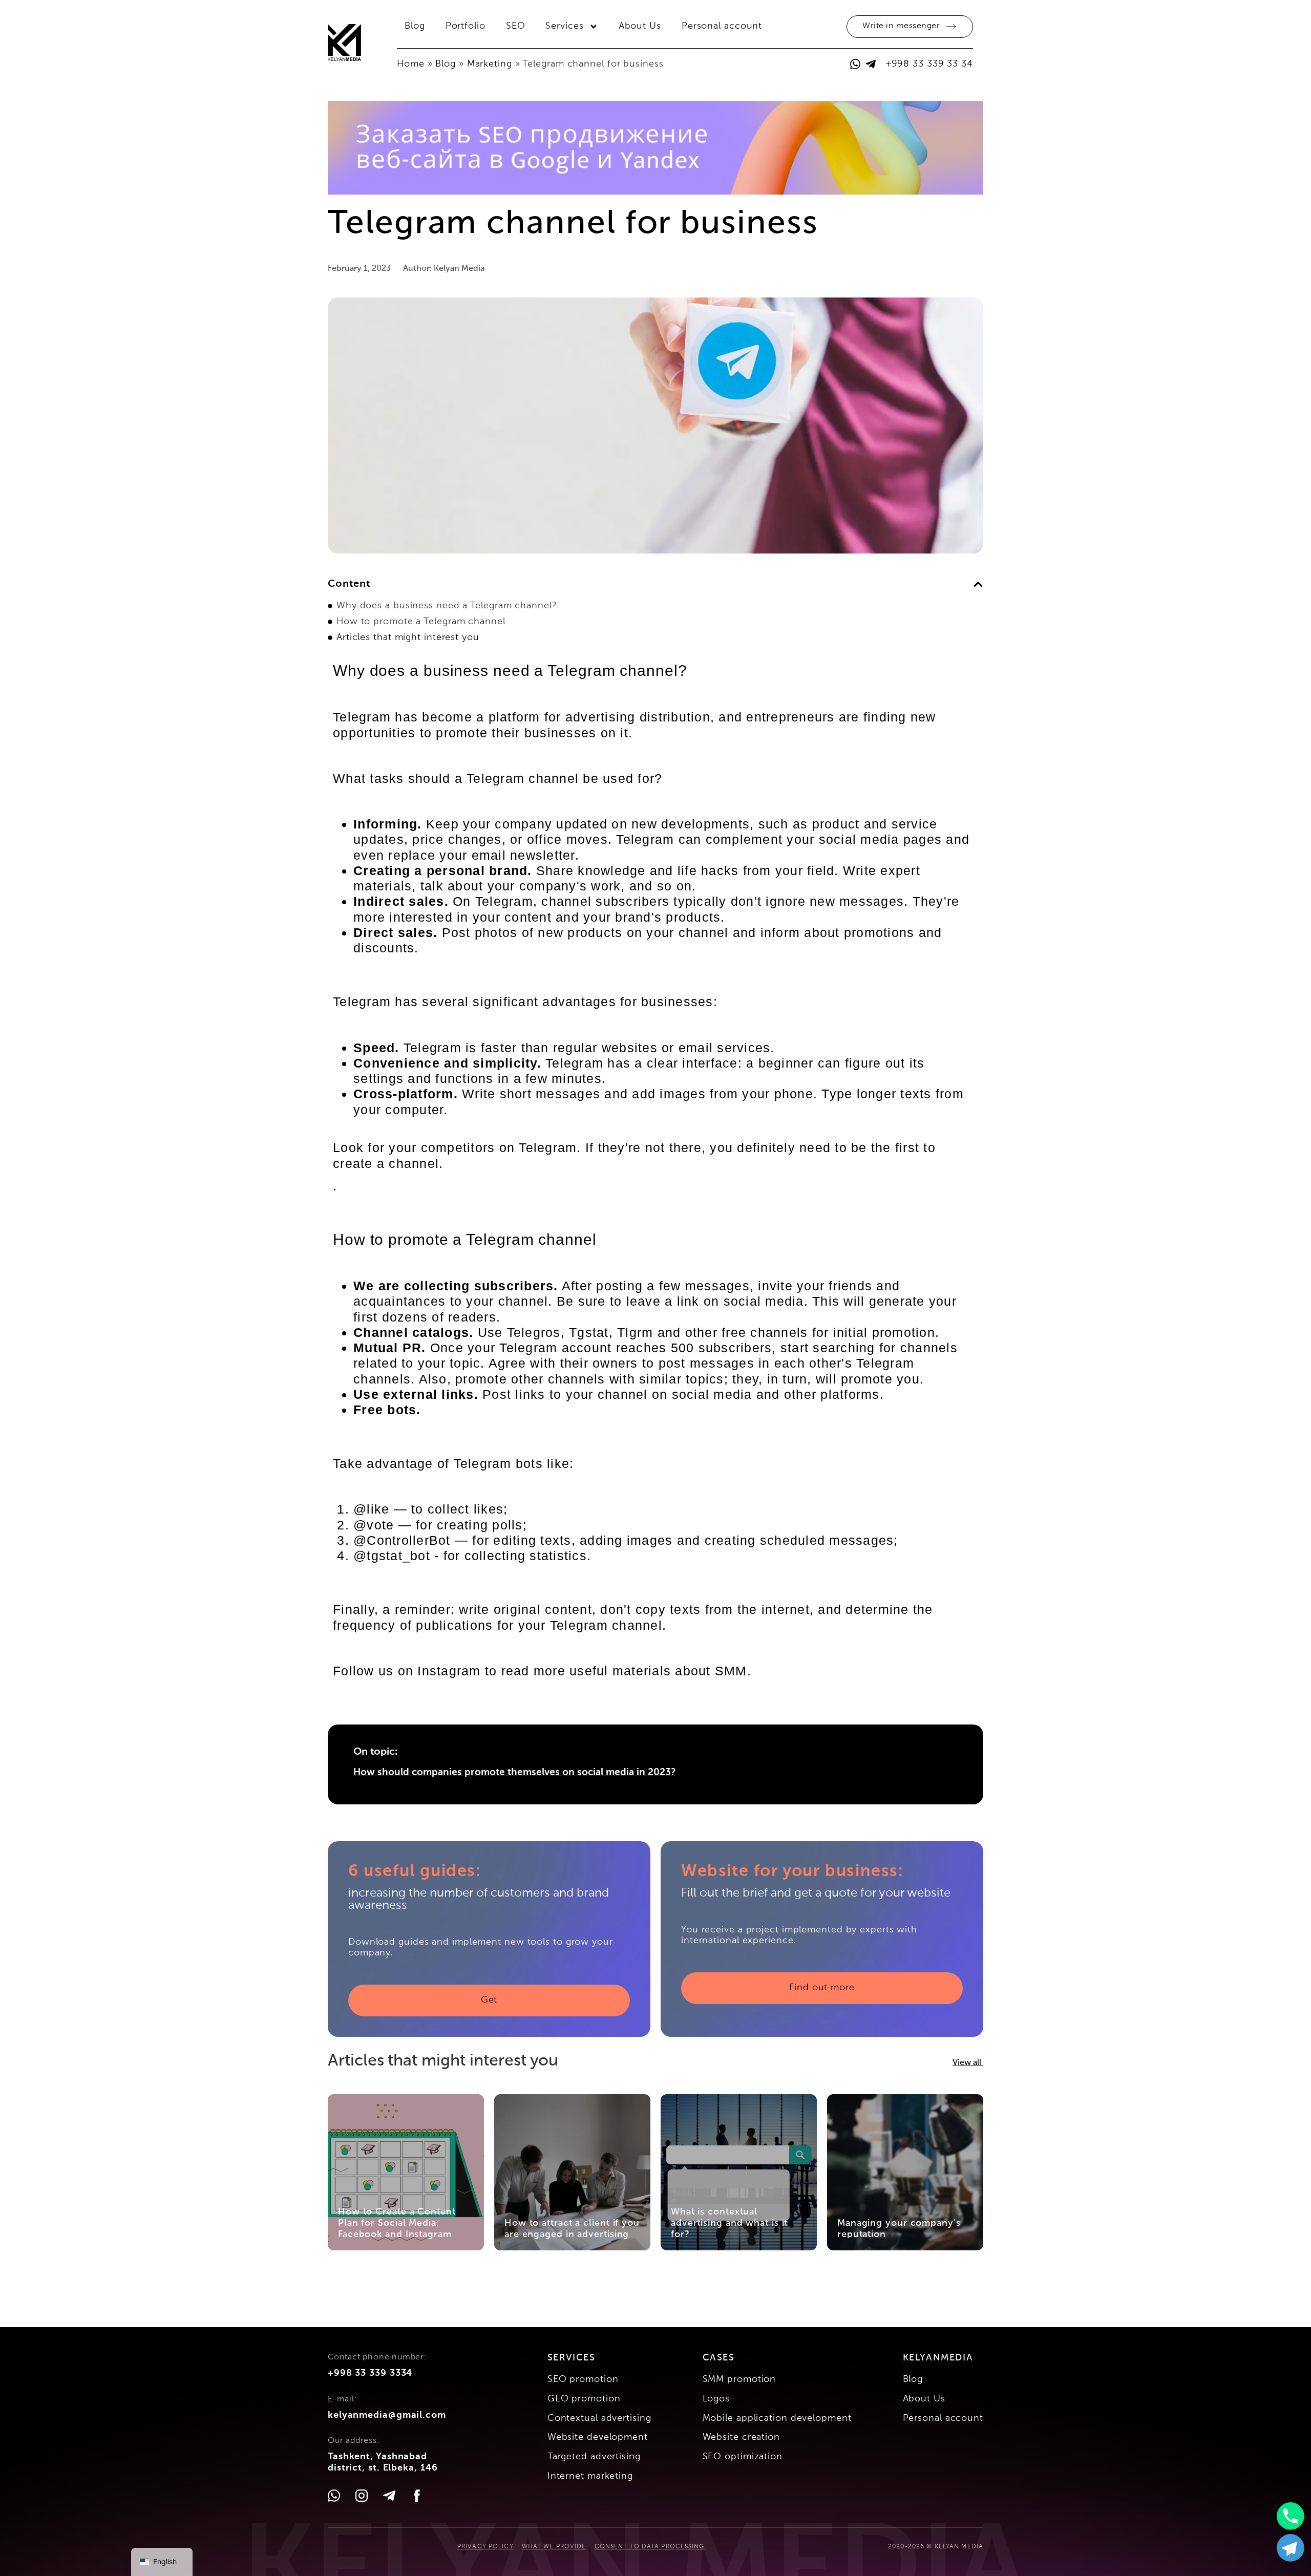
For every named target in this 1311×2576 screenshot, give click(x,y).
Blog (415, 26)
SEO (516, 26)
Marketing (490, 64)
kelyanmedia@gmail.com (387, 2415)
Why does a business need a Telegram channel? (447, 606)
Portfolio (466, 26)
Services (564, 26)
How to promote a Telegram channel (421, 622)
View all (968, 2063)
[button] (978, 584)
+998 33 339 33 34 (929, 64)
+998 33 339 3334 (370, 2373)
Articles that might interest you (408, 637)
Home (411, 64)
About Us (640, 26)
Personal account (722, 26)
